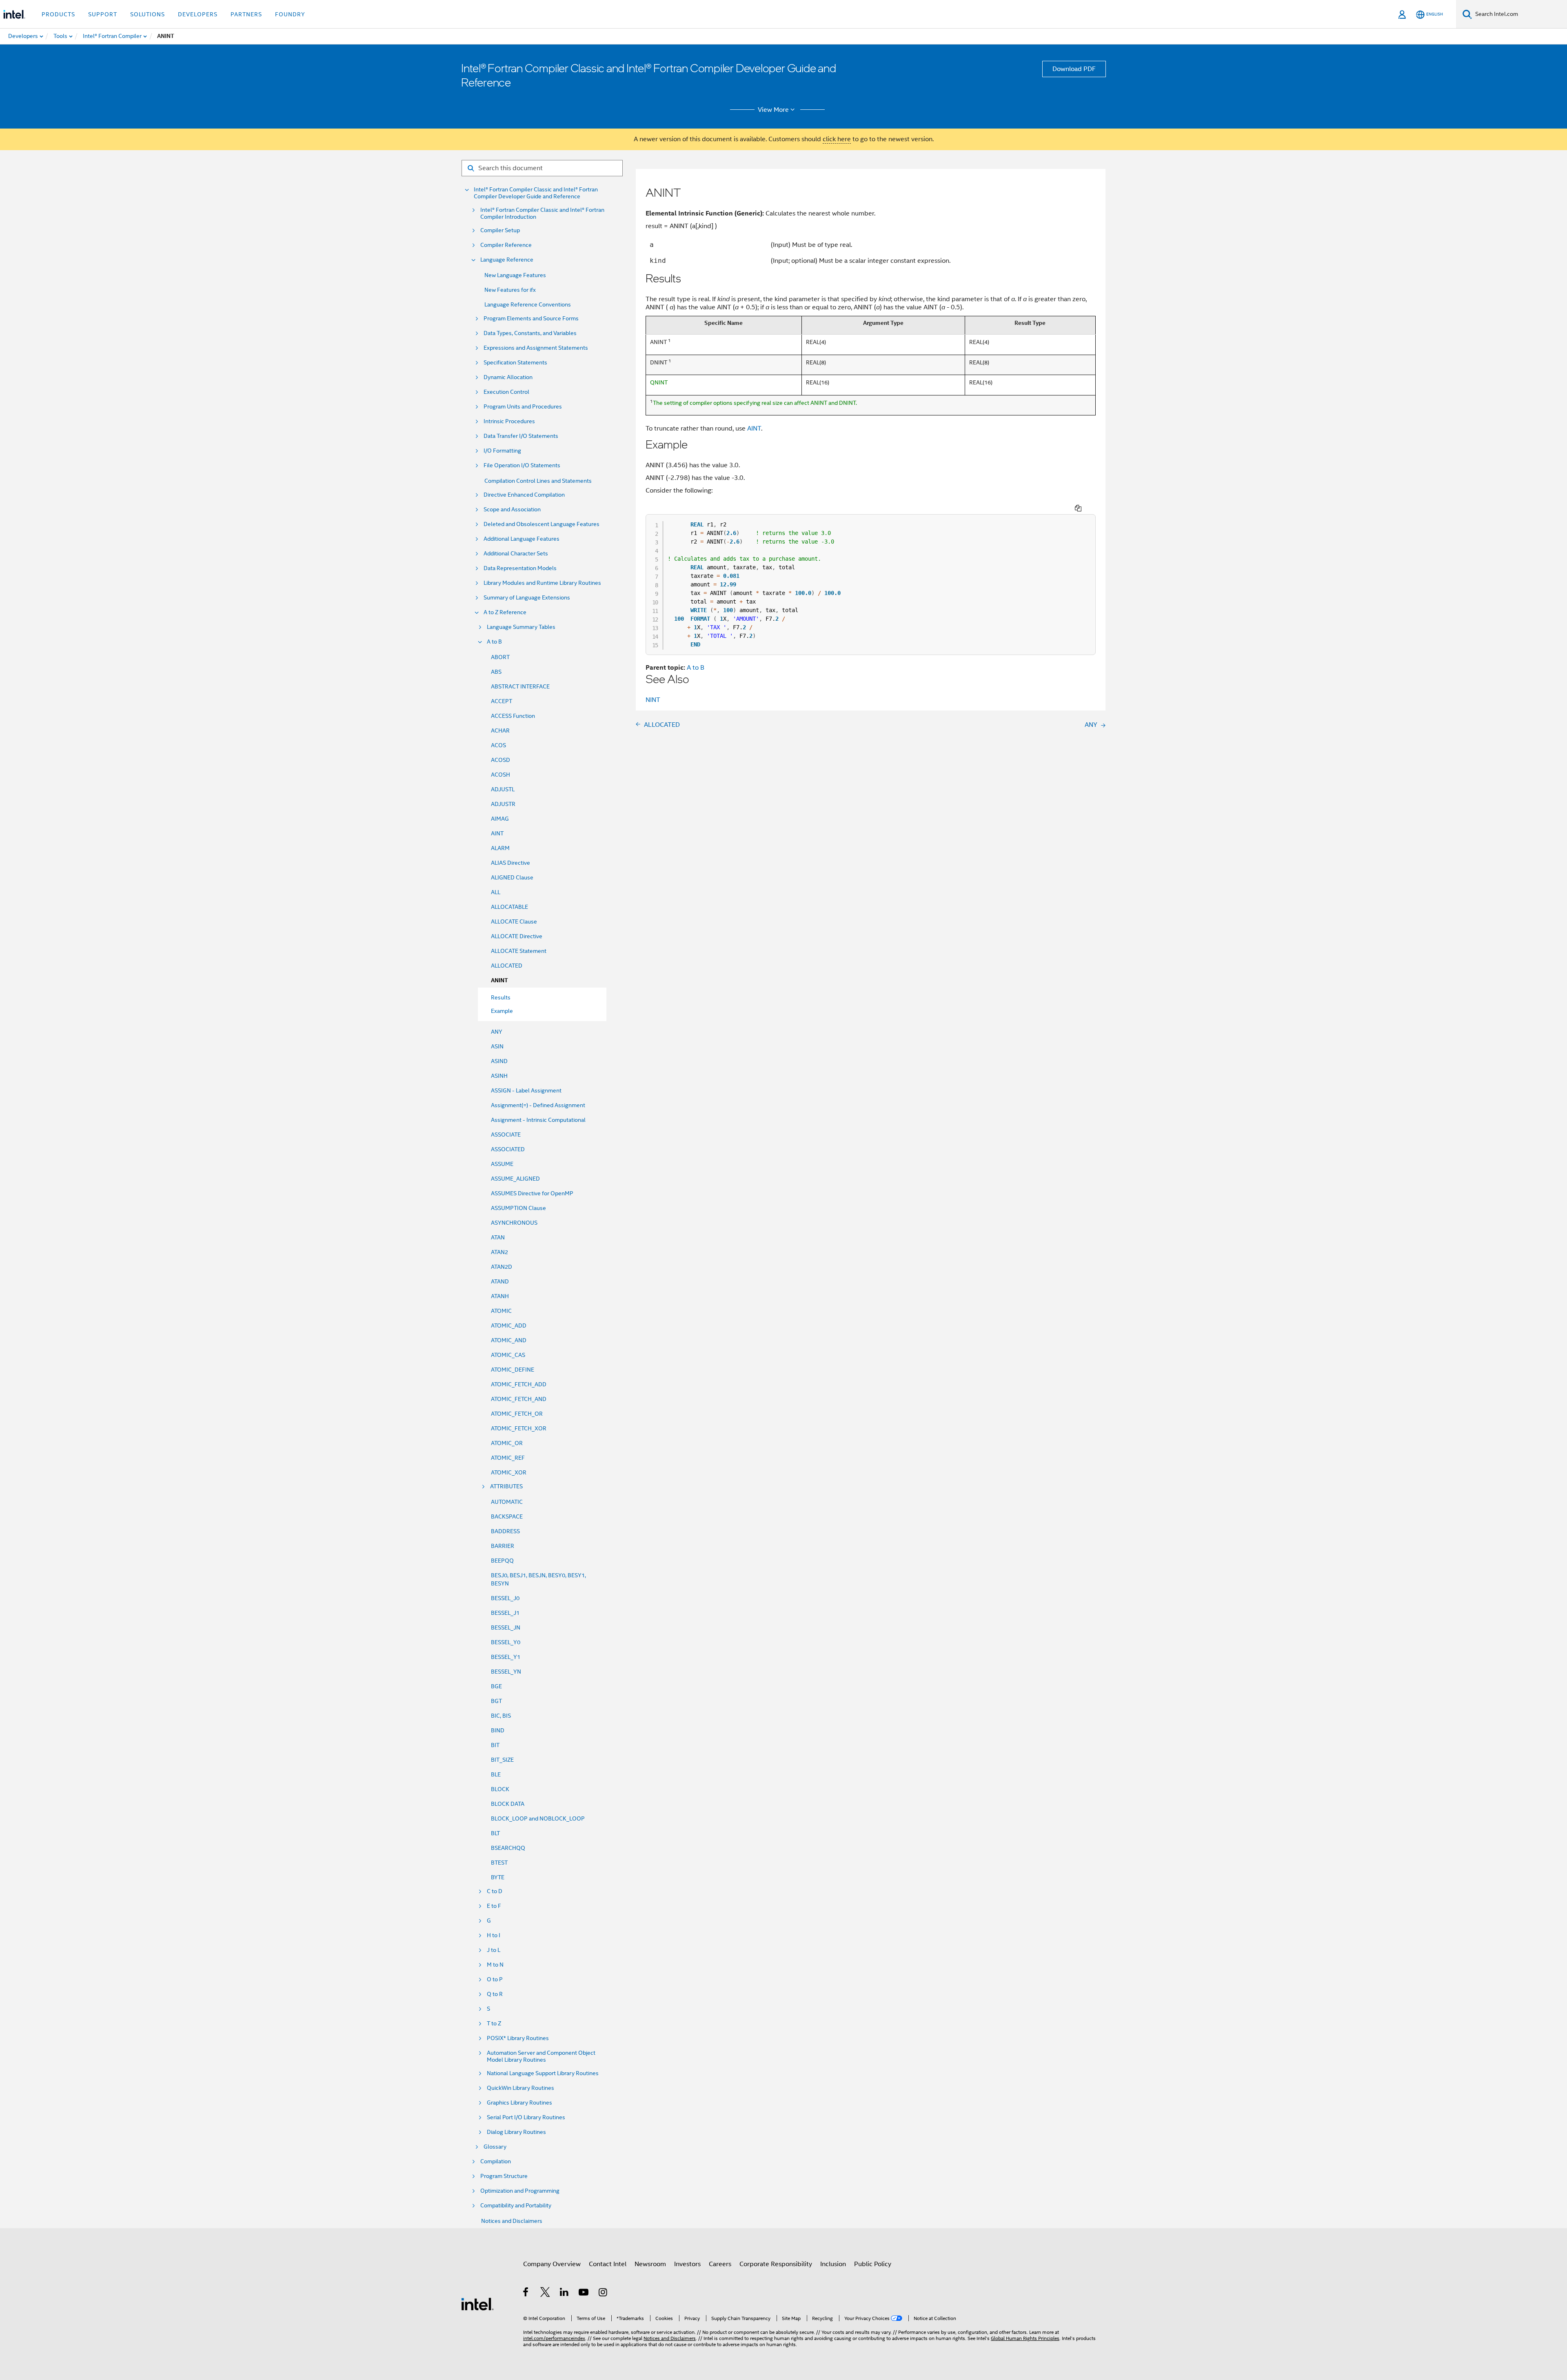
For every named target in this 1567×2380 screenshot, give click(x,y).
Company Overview (552, 2264)
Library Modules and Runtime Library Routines (542, 583)
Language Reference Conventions (528, 304)
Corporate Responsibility (776, 2264)
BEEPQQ (502, 1561)
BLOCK (500, 1789)
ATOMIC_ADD (509, 1325)
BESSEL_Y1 (506, 1657)
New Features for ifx (510, 290)
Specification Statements (515, 363)
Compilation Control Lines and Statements (538, 481)
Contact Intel (608, 2264)
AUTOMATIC (507, 1502)
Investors (687, 2264)
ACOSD (501, 760)
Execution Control (506, 392)
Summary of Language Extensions (527, 598)
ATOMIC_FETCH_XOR (519, 1428)
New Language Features (515, 275)
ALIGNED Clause (512, 877)
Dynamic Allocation (508, 377)
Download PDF (1074, 69)
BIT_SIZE (502, 1760)
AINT (497, 833)
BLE (496, 1774)
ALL (496, 892)
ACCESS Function (513, 716)
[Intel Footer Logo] (477, 2304)
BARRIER (503, 1546)
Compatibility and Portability (516, 2206)
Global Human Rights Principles (1025, 2338)
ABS (496, 672)
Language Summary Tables (521, 627)
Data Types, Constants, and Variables (530, 333)
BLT (495, 1833)
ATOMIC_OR (507, 1443)
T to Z (494, 2024)
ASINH (499, 1076)
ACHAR (500, 730)
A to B (494, 642)
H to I (494, 1935)
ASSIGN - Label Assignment (526, 1090)
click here (837, 139)
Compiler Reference (506, 245)
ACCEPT (502, 701)
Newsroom (650, 2264)
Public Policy (873, 2264)
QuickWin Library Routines (520, 2088)
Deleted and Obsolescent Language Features (542, 524)
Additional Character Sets (516, 554)
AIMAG (500, 819)
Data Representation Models (520, 568)
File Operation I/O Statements (522, 465)
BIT (495, 1745)
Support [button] (103, 14)
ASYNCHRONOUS (514, 1223)
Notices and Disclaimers (512, 2221)
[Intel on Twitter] (545, 2293)
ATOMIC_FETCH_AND (519, 1399)
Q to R (495, 1994)
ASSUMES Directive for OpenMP (532, 1193)
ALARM (500, 848)
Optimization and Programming (520, 2191)
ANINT (499, 980)
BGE (496, 1686)
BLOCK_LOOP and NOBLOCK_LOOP (538, 1818)
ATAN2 (499, 1252)
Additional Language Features (522, 539)
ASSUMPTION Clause (518, 1208)
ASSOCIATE (506, 1134)
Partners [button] (246, 14)
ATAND (500, 1281)
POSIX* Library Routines (518, 2038)
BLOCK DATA (508, 1804)
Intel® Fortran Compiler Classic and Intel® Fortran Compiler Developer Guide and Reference (536, 193)
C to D (495, 1891)
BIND (498, 1730)
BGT (496, 1701)
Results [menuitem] (501, 997)
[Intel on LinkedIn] (565, 2293)
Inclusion (833, 2264)
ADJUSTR (503, 804)
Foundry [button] (290, 14)
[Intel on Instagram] (603, 2293)
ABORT (500, 657)
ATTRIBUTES (506, 1486)
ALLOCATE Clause (514, 921)
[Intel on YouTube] (584, 2293)
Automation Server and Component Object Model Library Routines (541, 2056)
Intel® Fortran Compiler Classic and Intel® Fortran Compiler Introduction (542, 213)
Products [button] (58, 14)
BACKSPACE (507, 1516)
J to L (494, 1950)
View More (773, 110)
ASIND (499, 1061)
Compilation (496, 2161)
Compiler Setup (500, 230)
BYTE (498, 1877)
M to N (495, 1965)
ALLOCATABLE (509, 907)
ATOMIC (501, 1311)
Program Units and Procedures (523, 407)
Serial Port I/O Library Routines (526, 2117)
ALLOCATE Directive (517, 936)
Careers (720, 2264)
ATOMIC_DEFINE (513, 1370)
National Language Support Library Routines (543, 2073)
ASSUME (502, 1164)
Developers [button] (198, 14)
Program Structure (504, 2176)
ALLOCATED (507, 966)
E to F (494, 1906)
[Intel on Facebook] (526, 2293)
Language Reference (507, 260)
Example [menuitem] (502, 1011)
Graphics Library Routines (519, 2103)
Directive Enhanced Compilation (524, 495)
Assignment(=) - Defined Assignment (538, 1105)
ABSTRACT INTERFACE (520, 686)
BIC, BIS (501, 1716)
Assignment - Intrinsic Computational (538, 1120)
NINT (653, 700)
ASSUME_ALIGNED (515, 1179)
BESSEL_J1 (505, 1613)
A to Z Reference (505, 612)
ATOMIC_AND (509, 1340)
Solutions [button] (148, 14)
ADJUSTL (503, 789)
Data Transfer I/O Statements (521, 436)
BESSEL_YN (506, 1672)
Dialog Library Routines (516, 2132)
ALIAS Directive (510, 863)
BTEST (499, 1863)
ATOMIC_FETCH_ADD (519, 1384)
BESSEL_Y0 (506, 1642)
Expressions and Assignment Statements (536, 348)
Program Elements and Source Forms (531, 319)
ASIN (497, 1046)
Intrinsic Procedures (509, 421)
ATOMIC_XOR (509, 1472)
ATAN (498, 1237)
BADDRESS (505, 1531)
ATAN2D (502, 1267)
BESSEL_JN (506, 1627)
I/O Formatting (502, 451)
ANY (497, 1032)
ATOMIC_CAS (508, 1355)
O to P (495, 1979)
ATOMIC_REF (508, 1458)
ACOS (498, 745)
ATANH (500, 1296)
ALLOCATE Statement (519, 951)
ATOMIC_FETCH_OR (517, 1414)
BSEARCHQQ (508, 1848)
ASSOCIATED (508, 1149)
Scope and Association (512, 510)
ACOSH (501, 775)
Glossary (495, 2147)
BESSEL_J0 (505, 1598)
